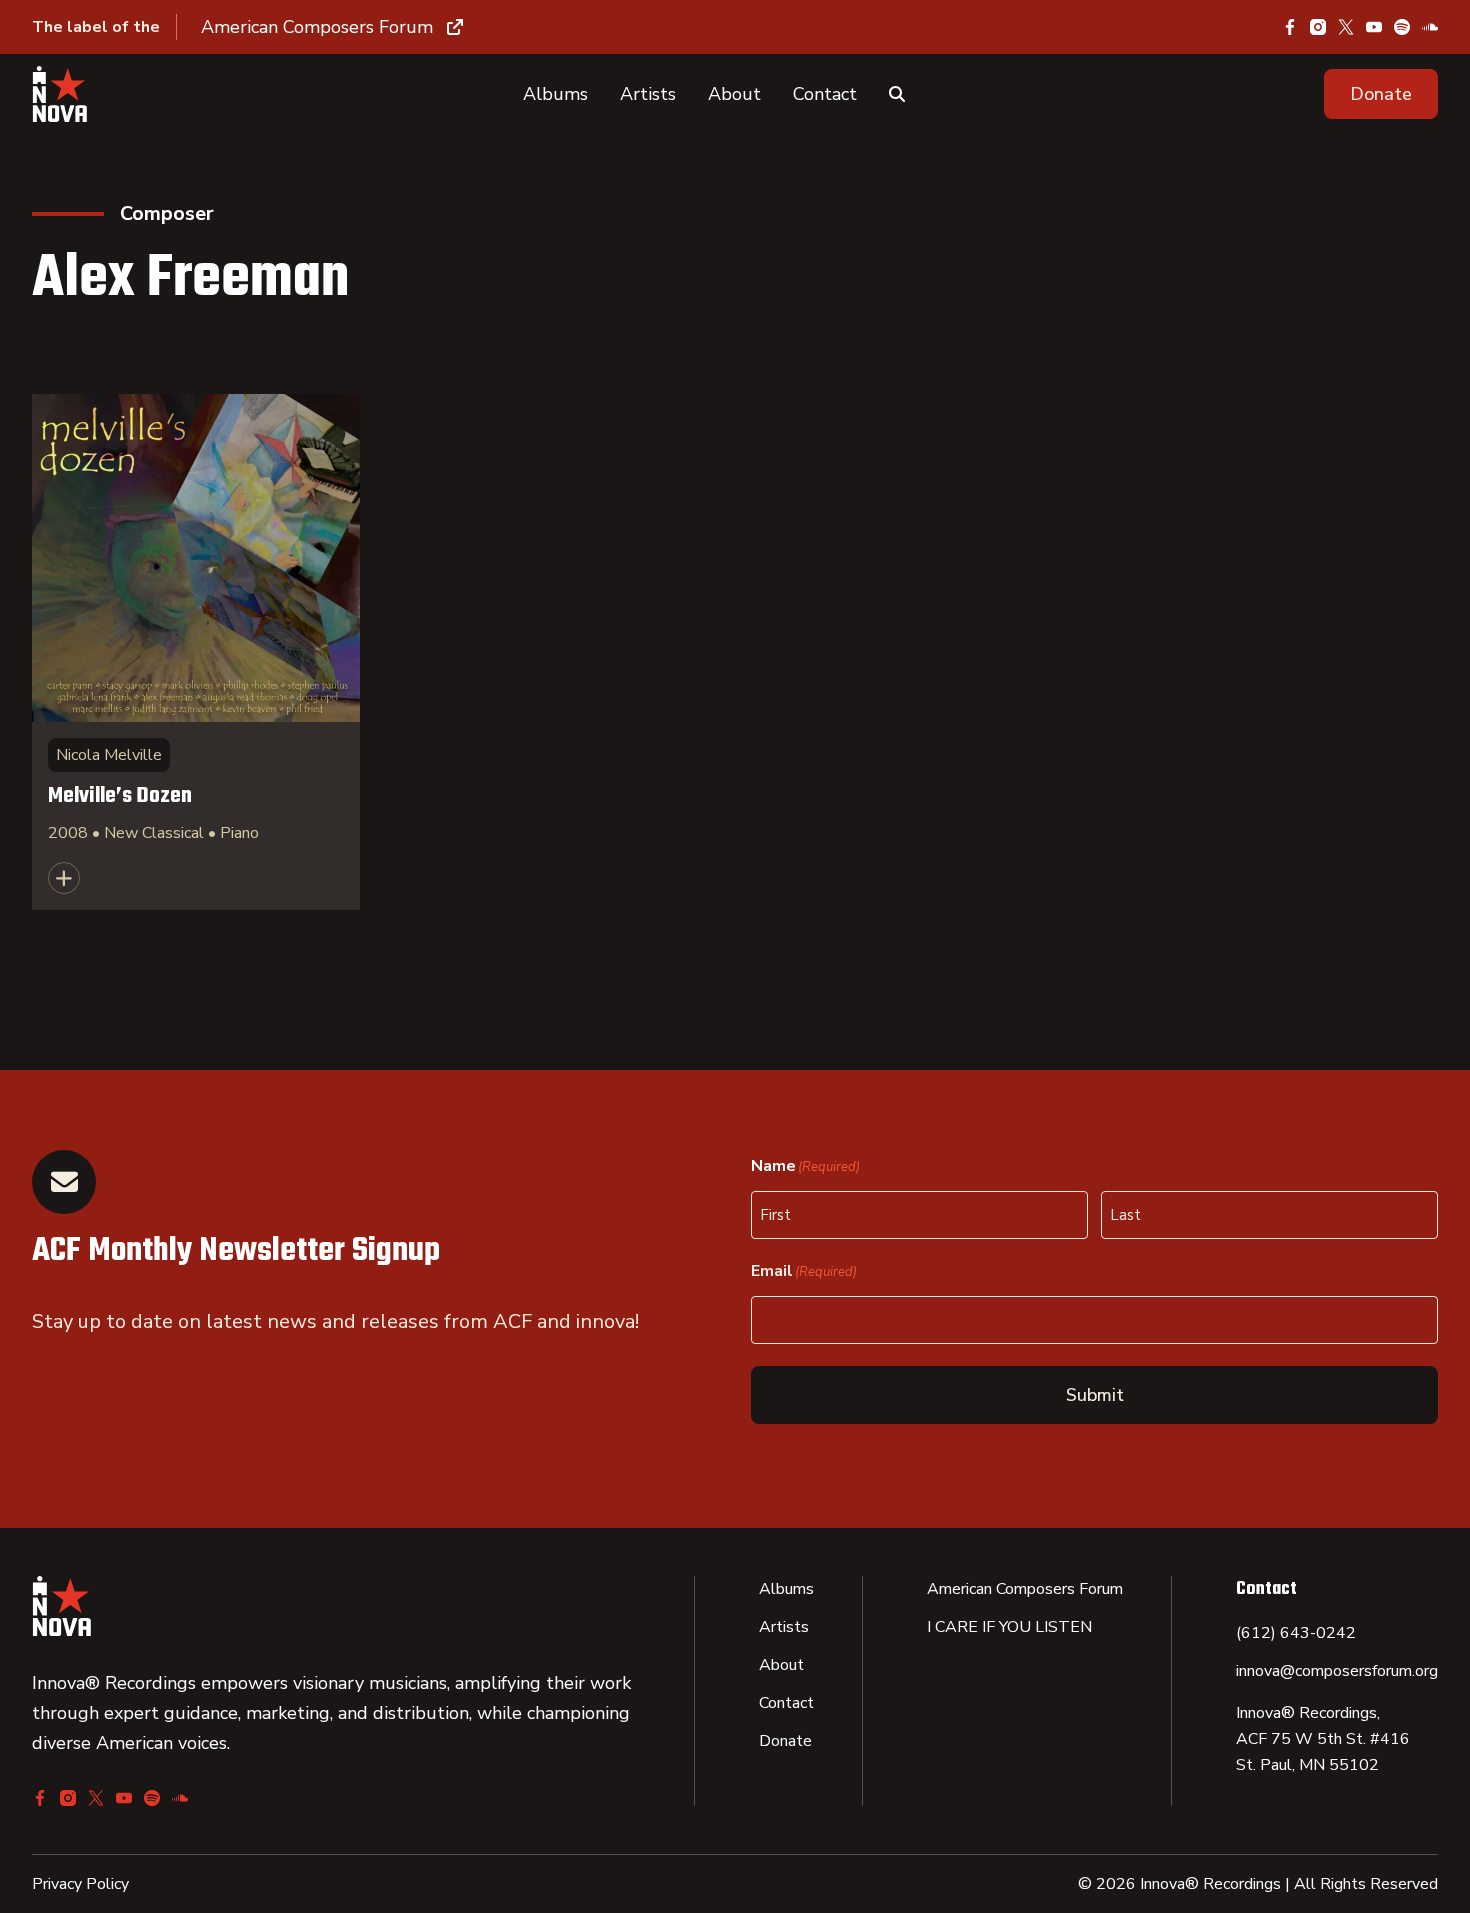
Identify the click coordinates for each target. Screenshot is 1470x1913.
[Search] (897, 94)
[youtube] (1374, 27)
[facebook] (1290, 27)
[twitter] (1346, 27)
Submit (1095, 1395)
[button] (1381, 94)
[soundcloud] (1430, 27)
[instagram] (1318, 27)
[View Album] (196, 652)
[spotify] (1402, 27)
